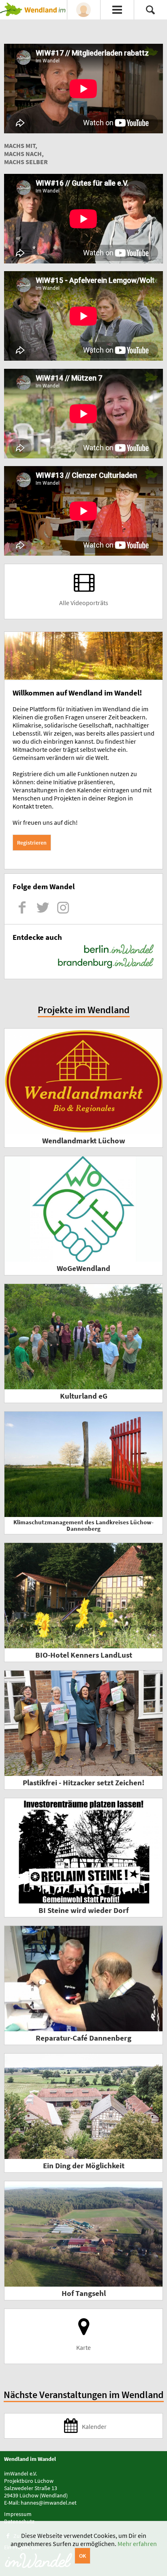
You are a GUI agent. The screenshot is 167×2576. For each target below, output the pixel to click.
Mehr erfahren (137, 2544)
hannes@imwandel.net (49, 2503)
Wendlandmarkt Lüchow (84, 1141)
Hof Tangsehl (84, 2293)
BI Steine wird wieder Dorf (83, 1910)
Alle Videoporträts (84, 603)
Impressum (18, 2514)
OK (82, 2556)
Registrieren (32, 843)
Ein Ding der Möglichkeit (84, 2166)
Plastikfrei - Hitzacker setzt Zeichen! (83, 1783)
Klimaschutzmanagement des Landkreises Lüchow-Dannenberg (83, 1525)
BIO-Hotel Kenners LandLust (84, 1655)
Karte (83, 2347)
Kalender (94, 2426)
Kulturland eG (84, 1396)
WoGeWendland (83, 1268)
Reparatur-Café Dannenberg (83, 2038)
